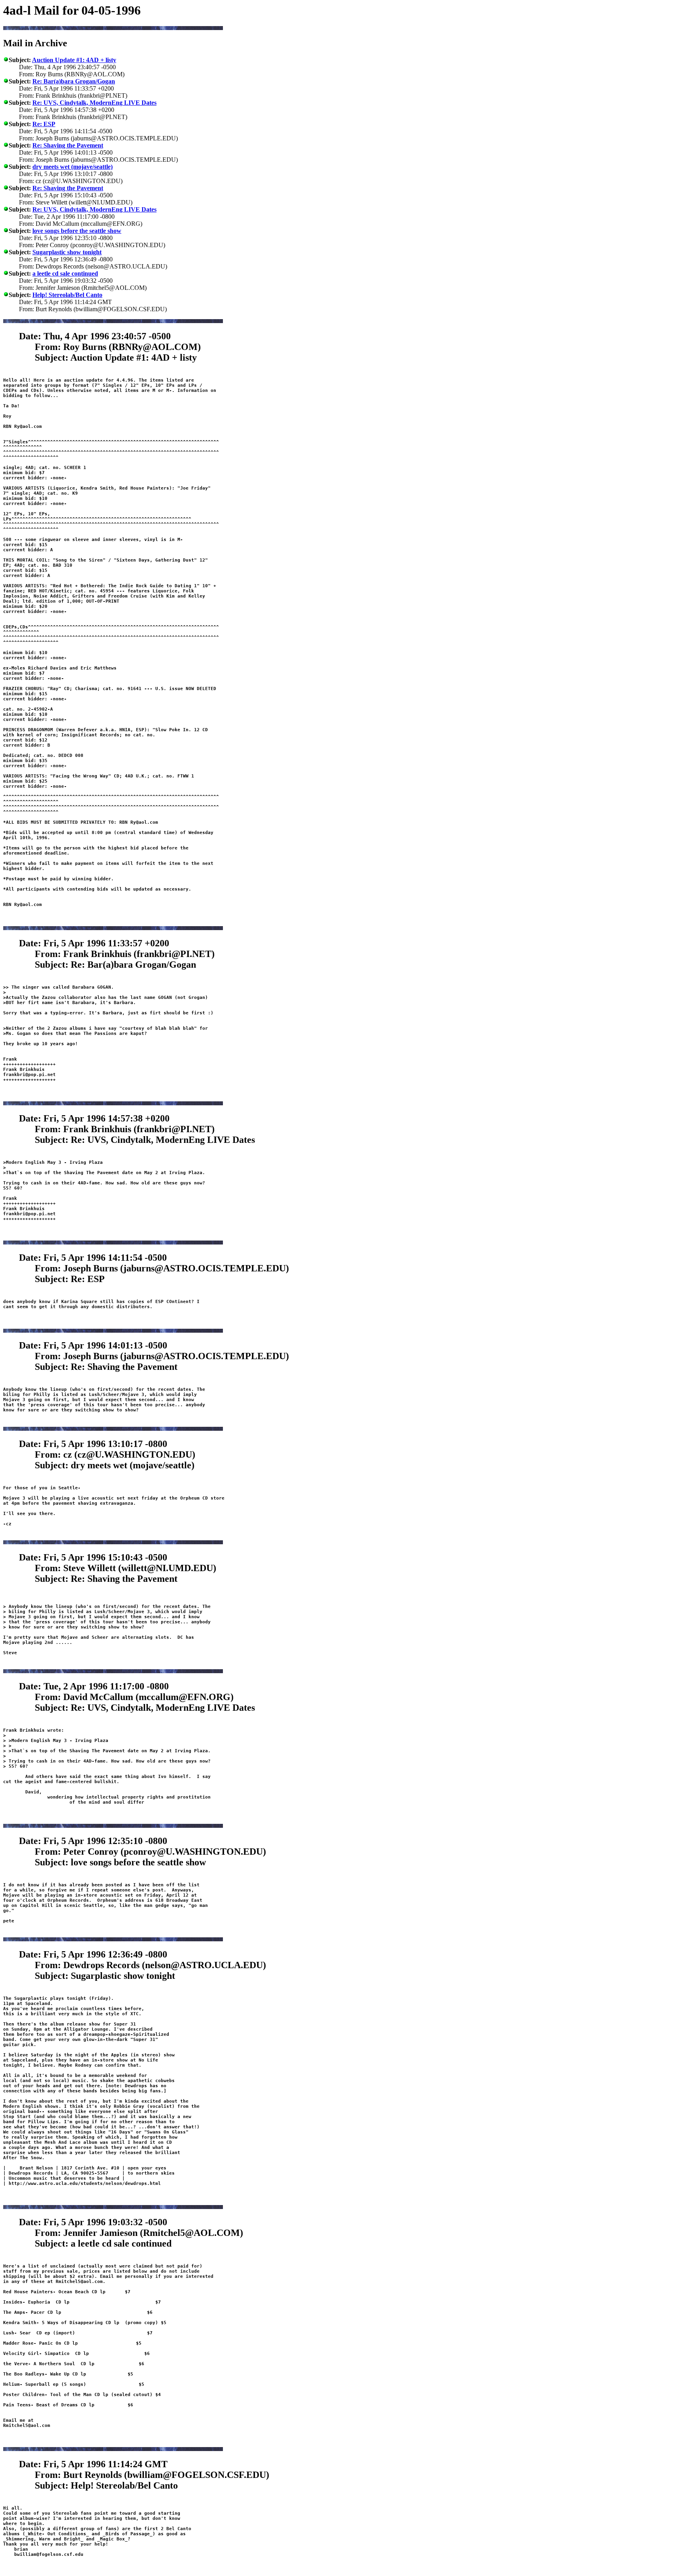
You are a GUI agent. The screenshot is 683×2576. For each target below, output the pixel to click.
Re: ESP (44, 124)
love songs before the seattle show (77, 231)
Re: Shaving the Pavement (68, 145)
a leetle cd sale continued (65, 273)
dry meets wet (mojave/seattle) (73, 167)
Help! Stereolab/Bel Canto (67, 295)
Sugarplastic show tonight (67, 252)
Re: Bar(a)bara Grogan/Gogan (74, 81)
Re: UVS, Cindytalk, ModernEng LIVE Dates (94, 103)
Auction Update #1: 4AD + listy (74, 60)
